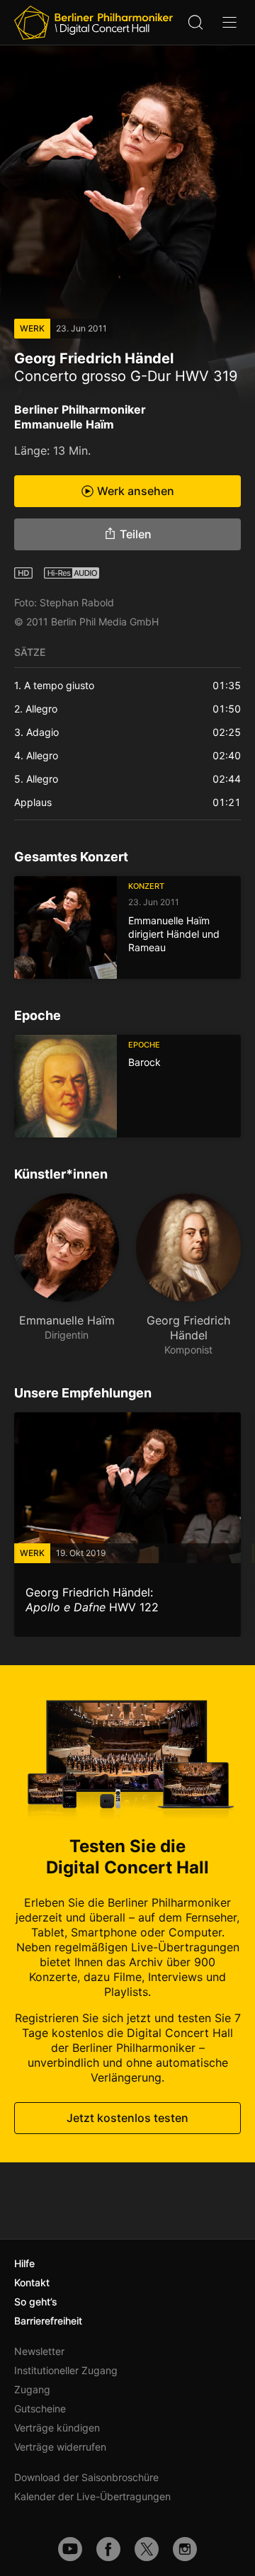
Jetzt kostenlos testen (127, 2118)
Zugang (32, 2389)
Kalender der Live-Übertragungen (92, 2496)
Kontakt (32, 2282)
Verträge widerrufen (60, 2447)
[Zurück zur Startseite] (93, 23)
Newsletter (39, 2351)
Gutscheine (40, 2408)
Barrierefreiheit (48, 2321)
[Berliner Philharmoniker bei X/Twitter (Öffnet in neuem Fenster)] (147, 2549)
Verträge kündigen (57, 2428)
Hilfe (24, 2263)
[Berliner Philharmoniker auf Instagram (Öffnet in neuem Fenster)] (185, 2549)
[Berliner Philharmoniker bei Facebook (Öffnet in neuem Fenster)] (108, 2549)
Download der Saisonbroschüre (86, 2477)
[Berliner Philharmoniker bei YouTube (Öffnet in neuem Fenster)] (70, 2549)
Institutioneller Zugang (66, 2370)
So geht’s (36, 2302)
